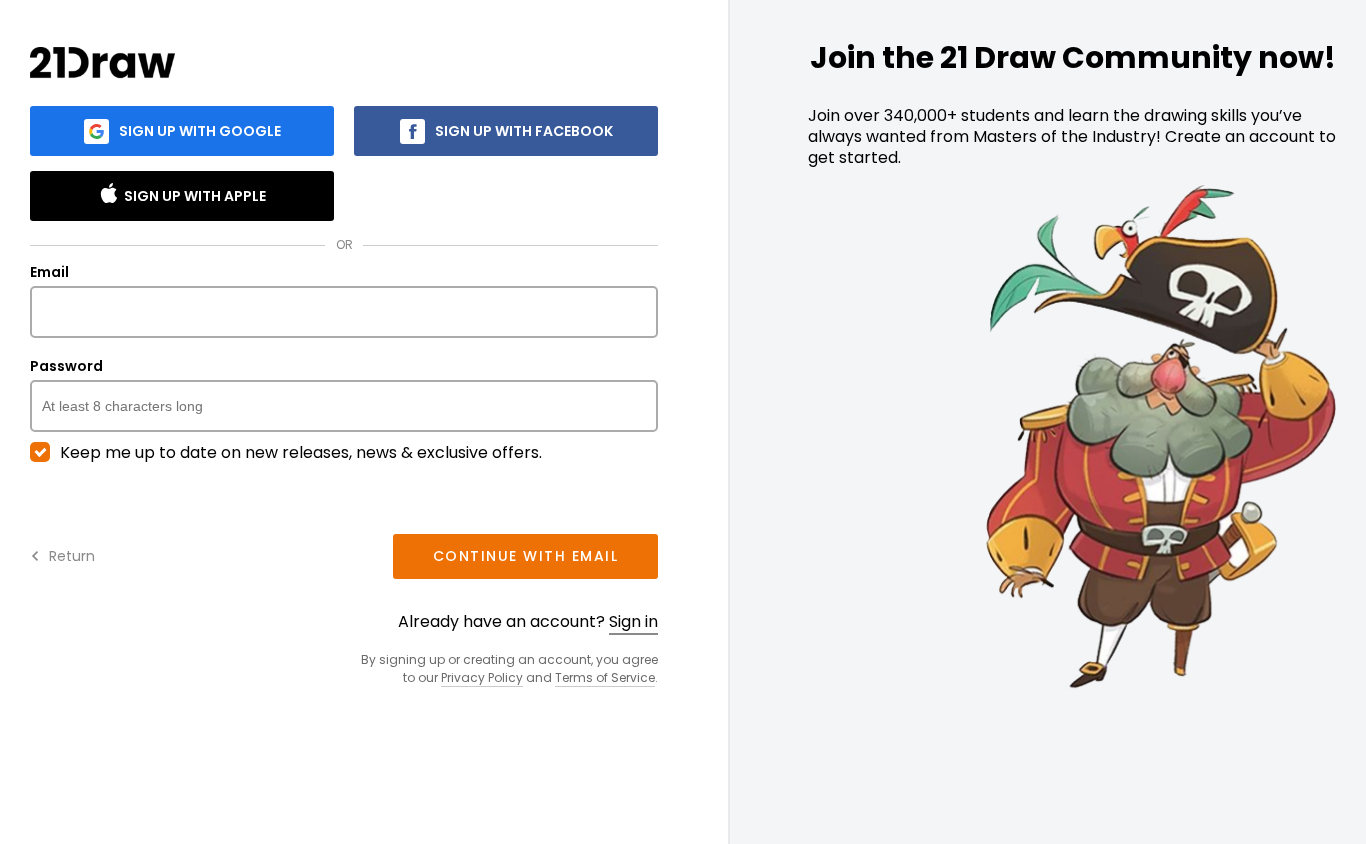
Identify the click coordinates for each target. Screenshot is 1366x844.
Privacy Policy (482, 677)
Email (49, 273)
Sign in (633, 621)
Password (66, 367)
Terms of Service (605, 677)
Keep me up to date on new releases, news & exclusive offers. (301, 453)
